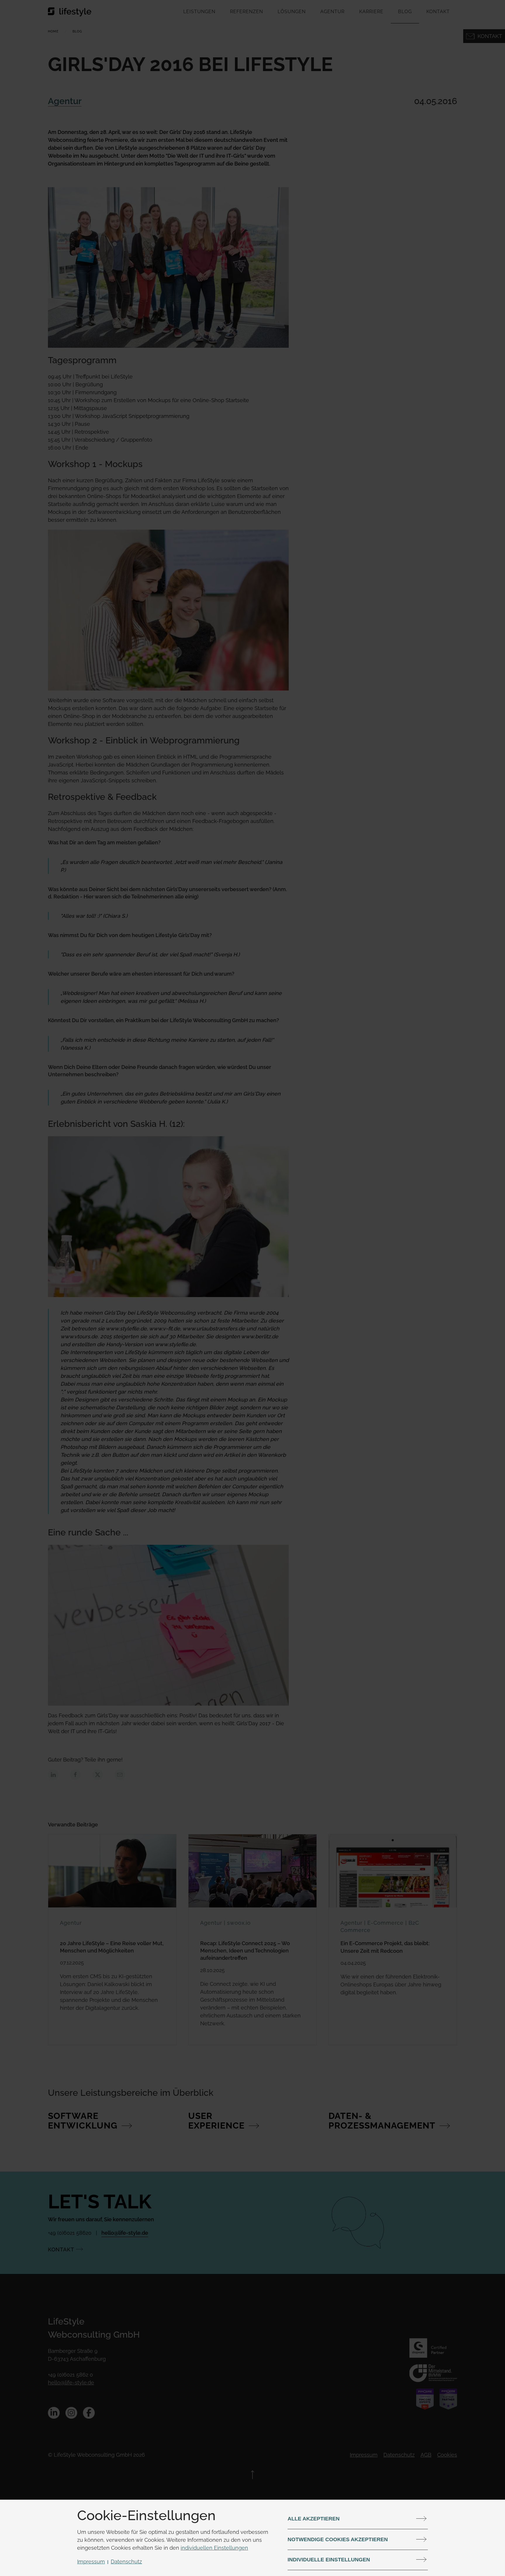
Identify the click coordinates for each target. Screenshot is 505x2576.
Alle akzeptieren (314, 2519)
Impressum (91, 2562)
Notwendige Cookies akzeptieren (338, 2539)
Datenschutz (126, 2562)
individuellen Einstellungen (214, 2548)
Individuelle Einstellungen (329, 2560)
